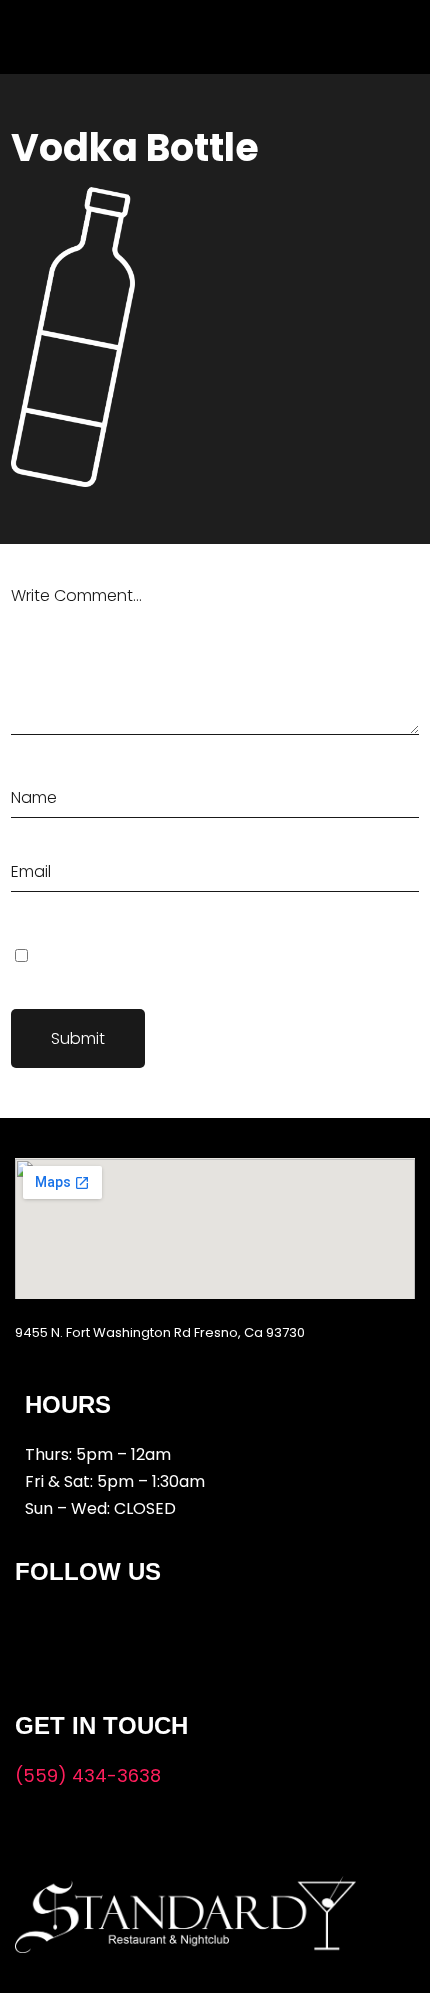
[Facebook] (43, 1632)
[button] (187, 32)
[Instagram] (104, 1632)
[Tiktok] (165, 1632)
